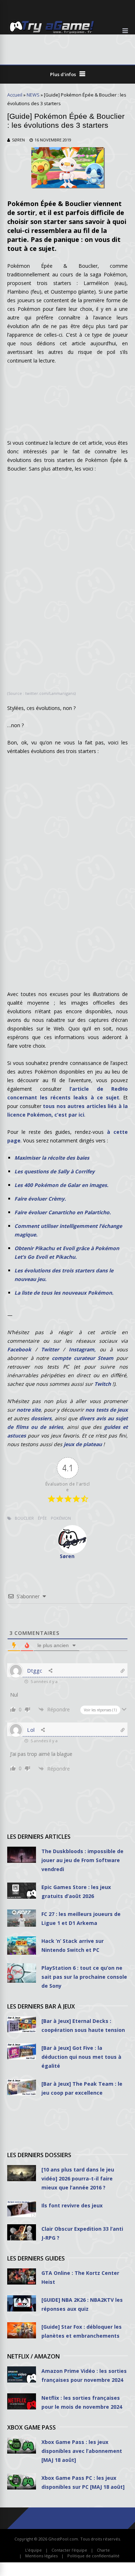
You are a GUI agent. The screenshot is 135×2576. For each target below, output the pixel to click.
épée (42, 1518)
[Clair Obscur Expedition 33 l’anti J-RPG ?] (22, 2232)
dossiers (41, 1418)
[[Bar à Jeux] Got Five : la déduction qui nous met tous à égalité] (22, 2051)
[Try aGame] (52, 33)
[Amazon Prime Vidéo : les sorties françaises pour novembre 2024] (22, 2374)
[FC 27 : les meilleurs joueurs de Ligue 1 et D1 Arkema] (22, 1918)
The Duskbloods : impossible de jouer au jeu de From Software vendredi (82, 1860)
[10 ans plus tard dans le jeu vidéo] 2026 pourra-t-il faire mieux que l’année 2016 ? (78, 2178)
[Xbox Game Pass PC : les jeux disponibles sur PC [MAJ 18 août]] (22, 2481)
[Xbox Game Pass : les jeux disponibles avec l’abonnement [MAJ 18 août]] (22, 2446)
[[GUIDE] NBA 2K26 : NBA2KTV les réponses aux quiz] (22, 2303)
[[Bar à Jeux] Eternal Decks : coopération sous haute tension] (22, 2025)
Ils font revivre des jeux (72, 2205)
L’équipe (33, 2550)
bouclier (24, 1518)
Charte (103, 2550)
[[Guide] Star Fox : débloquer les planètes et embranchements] (22, 2330)
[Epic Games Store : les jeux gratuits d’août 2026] (22, 1891)
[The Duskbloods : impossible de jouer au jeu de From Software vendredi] (22, 1855)
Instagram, (82, 1349)
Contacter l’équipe (69, 2550)
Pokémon (61, 1518)
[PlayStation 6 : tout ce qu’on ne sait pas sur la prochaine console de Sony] (22, 1973)
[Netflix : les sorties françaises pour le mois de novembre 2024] (22, 2401)
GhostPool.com (63, 2539)
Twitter (50, 1349)
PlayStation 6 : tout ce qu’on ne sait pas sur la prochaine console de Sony (84, 1977)
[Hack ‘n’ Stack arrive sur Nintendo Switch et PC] (22, 1946)
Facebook (19, 1349)
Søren (18, 140)
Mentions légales (41, 2556)
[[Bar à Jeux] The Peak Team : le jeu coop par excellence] (22, 2087)
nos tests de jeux (107, 1410)
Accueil (15, 95)
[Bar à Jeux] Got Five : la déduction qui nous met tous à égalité (81, 2057)
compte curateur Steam (83, 1358)
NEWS (33, 95)
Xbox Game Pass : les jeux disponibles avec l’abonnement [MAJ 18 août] (82, 2451)
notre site (29, 1410)
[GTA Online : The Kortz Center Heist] (22, 2276)
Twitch (103, 1384)
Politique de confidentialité (93, 2556)
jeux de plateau (83, 1444)
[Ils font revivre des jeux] (22, 2209)
